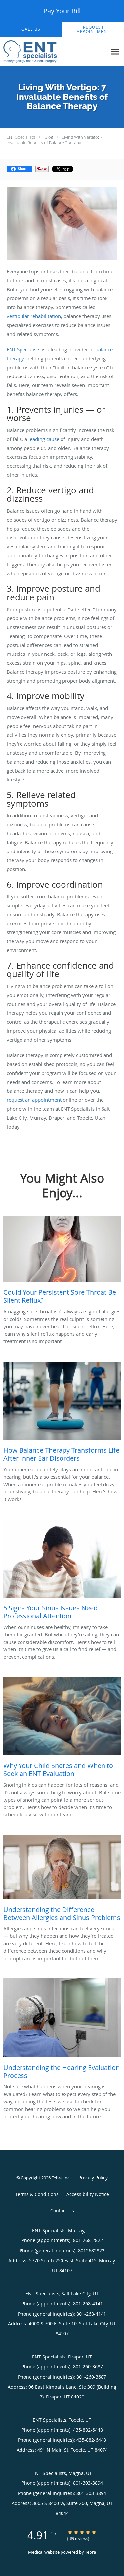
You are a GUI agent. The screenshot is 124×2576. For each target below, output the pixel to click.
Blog (49, 137)
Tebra (90, 2552)
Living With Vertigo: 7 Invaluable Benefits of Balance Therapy (54, 140)
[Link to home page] (38, 52)
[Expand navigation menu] (115, 52)
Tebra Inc (61, 2178)
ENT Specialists (21, 137)
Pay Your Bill (62, 11)
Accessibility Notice (88, 2194)
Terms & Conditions (37, 2194)
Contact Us (62, 2211)
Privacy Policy (93, 2178)
